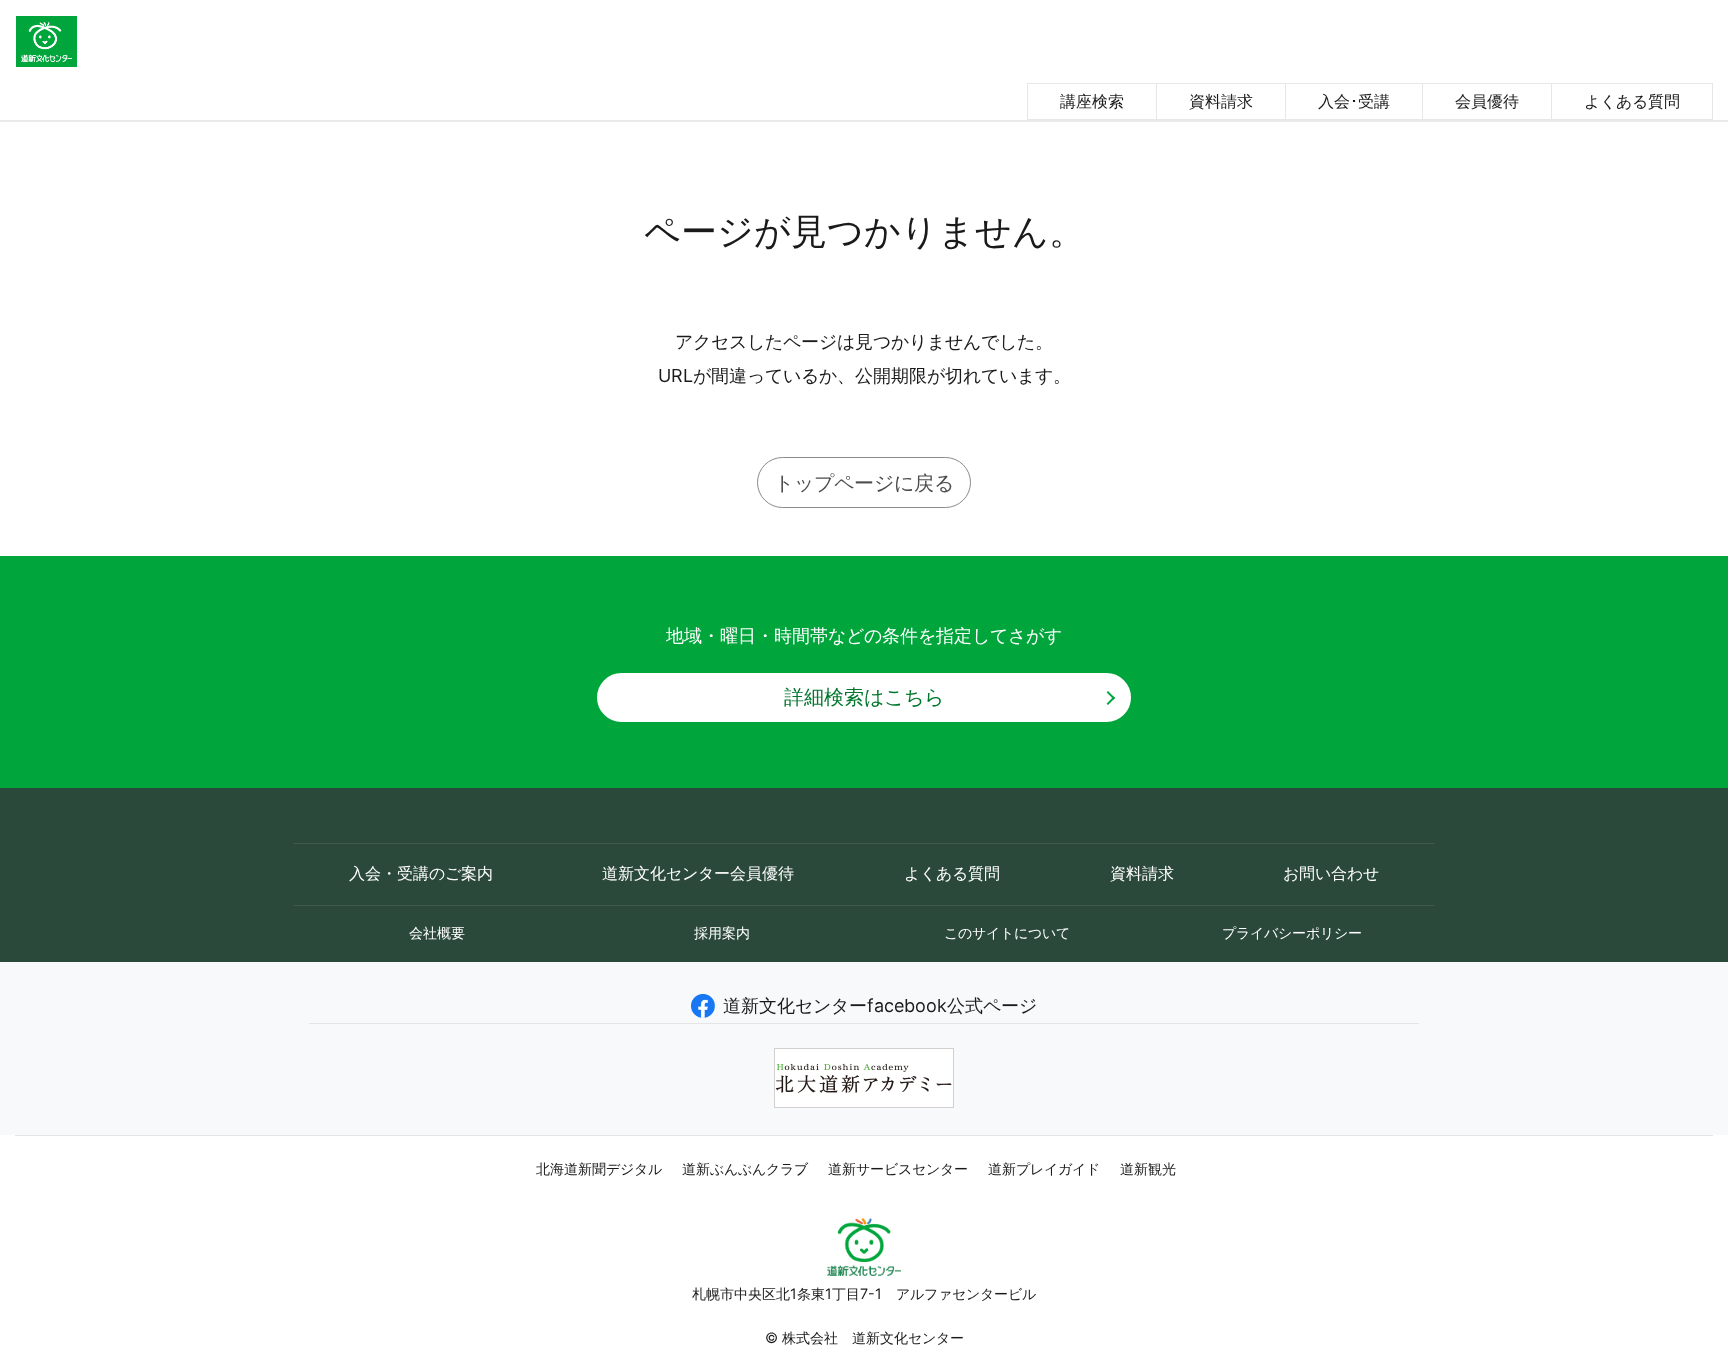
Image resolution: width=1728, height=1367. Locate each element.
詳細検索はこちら (864, 696)
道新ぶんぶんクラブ (745, 1169)
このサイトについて (1007, 932)
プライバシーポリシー (1292, 932)
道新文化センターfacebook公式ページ (880, 1005)
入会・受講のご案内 (421, 873)
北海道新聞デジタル (599, 1169)
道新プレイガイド (1044, 1169)
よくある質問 (1632, 101)
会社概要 (437, 932)
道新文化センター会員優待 (698, 873)
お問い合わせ (1331, 873)
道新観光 (1148, 1169)
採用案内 (722, 932)
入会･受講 (1354, 101)
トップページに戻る (864, 482)
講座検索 (1092, 101)
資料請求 (1221, 101)
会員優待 (1487, 101)
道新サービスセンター (898, 1169)
